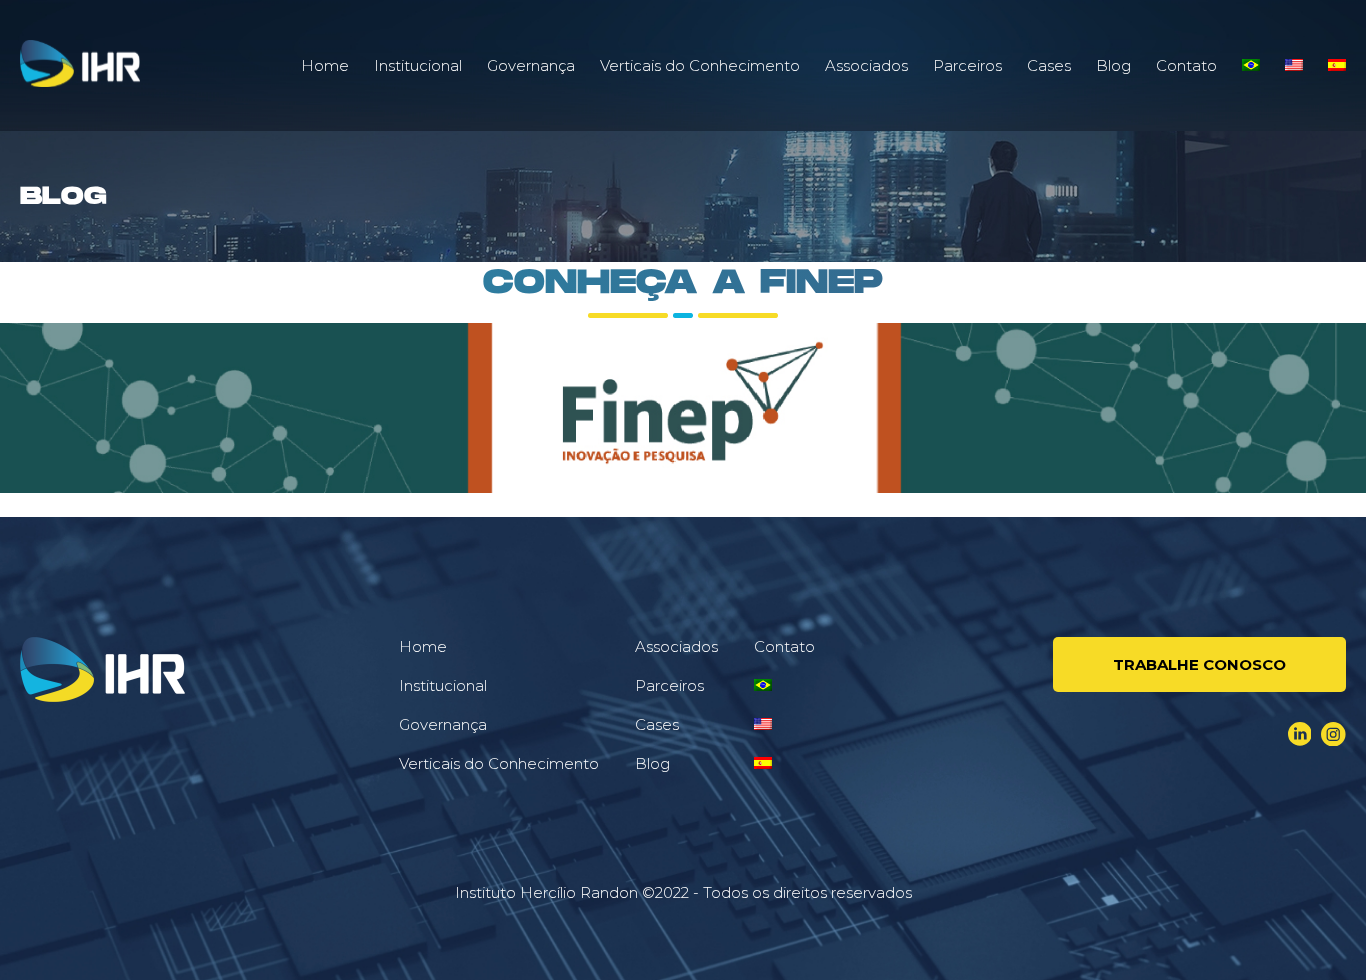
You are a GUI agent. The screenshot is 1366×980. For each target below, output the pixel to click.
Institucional (418, 65)
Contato (1186, 65)
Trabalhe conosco (1199, 664)
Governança (531, 65)
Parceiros (967, 65)
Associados (866, 65)
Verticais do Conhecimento (700, 65)
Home (325, 65)
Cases (1049, 65)
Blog (1113, 65)
